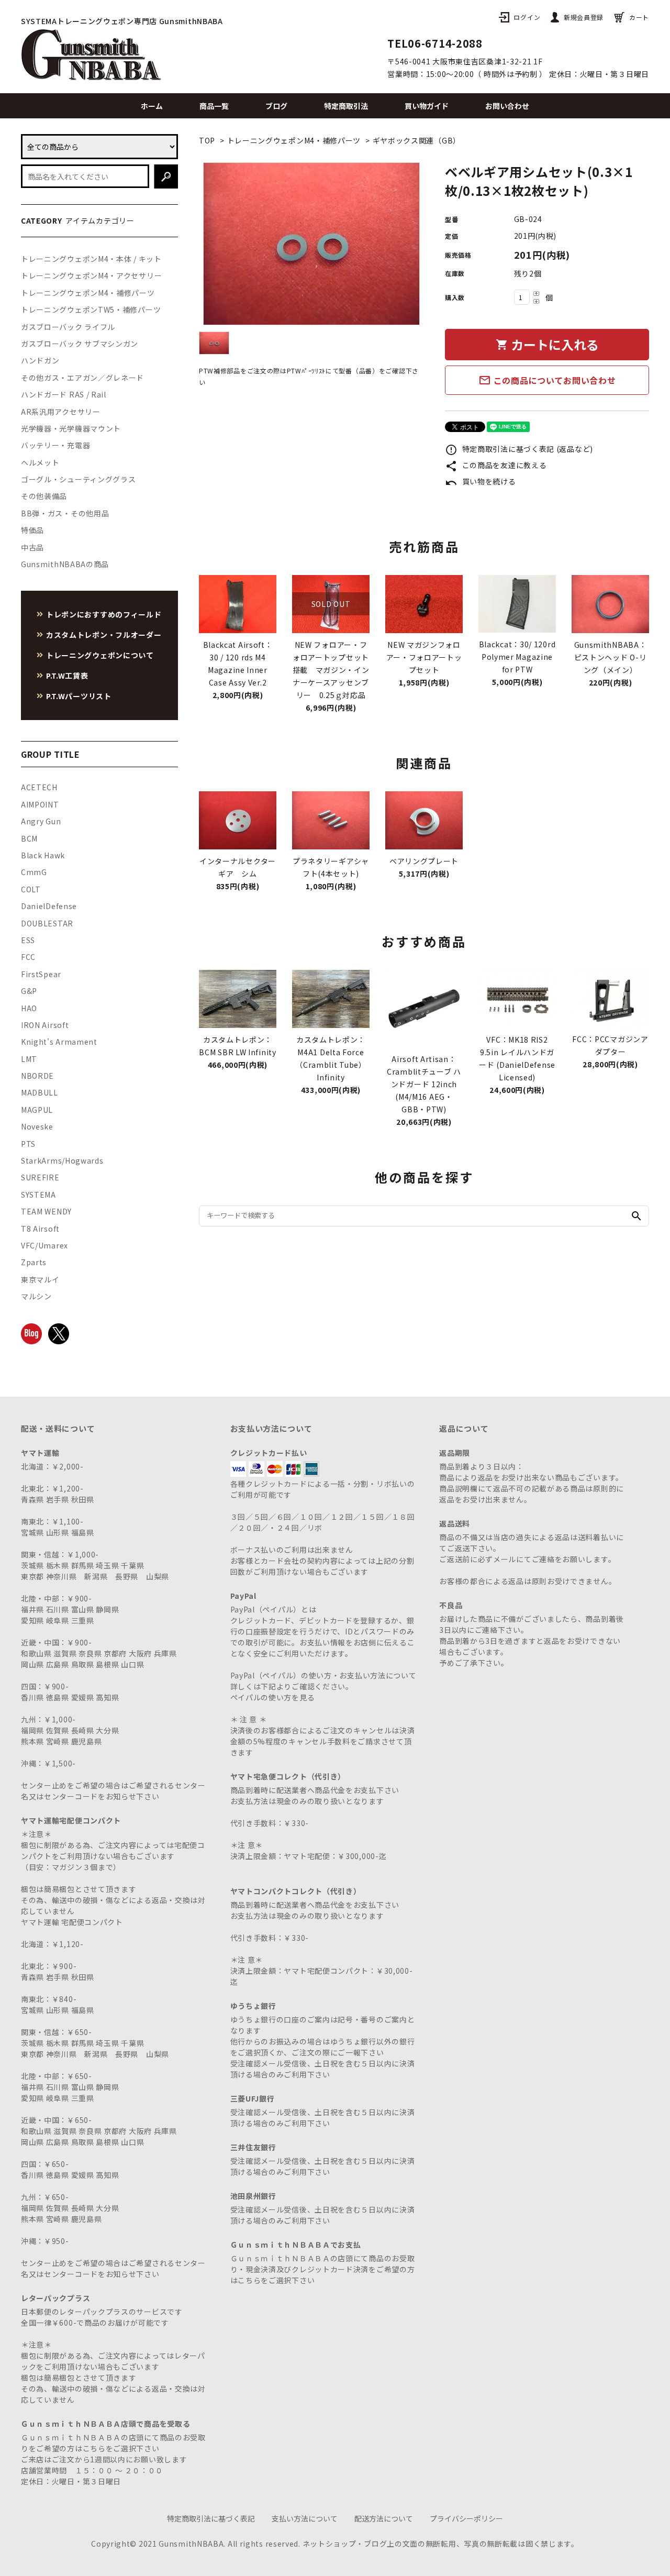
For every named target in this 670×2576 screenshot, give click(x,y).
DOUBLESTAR (47, 923)
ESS (28, 940)
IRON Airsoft (45, 1025)
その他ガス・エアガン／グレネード (82, 378)
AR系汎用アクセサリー (61, 412)
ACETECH (39, 787)
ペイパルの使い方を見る (273, 1697)
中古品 (32, 547)
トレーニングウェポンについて (100, 655)
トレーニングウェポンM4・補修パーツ (294, 140)
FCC (28, 957)
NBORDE (37, 1076)
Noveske (37, 1126)
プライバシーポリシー (466, 2518)
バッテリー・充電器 (55, 445)
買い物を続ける (481, 481)
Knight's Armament (59, 1042)
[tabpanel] (311, 244)
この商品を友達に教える (496, 465)
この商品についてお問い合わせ (547, 380)
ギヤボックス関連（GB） (417, 140)
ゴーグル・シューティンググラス (79, 479)
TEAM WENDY (46, 1211)
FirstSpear (41, 974)
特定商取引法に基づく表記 (211, 2518)
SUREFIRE (40, 1177)
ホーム (152, 106)
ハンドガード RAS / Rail (64, 394)
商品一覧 (214, 106)
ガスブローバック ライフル (68, 327)
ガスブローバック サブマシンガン (80, 344)
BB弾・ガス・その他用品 (65, 513)
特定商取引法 (346, 106)
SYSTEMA (38, 1195)
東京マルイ (40, 1279)
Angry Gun (41, 821)
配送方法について (384, 2518)
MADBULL (40, 1092)
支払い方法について (305, 2518)
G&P (29, 991)
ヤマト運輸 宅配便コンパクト (72, 1922)
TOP (207, 140)
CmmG (34, 872)
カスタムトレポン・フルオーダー (104, 635)
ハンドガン (40, 360)
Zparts (34, 1262)
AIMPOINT (40, 804)
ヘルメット (40, 462)
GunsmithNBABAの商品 (65, 564)
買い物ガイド (427, 106)
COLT (31, 889)
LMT (29, 1059)
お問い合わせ (507, 106)
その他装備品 (44, 496)
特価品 (32, 530)
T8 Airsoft (40, 1229)
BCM (29, 838)
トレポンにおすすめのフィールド (104, 614)
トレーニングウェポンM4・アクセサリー (91, 275)
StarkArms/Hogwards (62, 1160)
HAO (29, 1008)
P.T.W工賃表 (67, 676)
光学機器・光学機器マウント (71, 428)
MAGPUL (37, 1110)
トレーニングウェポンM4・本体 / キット (91, 259)
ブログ (276, 106)
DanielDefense (49, 906)
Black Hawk (43, 855)
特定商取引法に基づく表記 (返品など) (519, 449)
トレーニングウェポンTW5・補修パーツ (91, 309)
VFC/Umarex (44, 1245)
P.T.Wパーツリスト (79, 696)
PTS (28, 1144)
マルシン (36, 1296)
